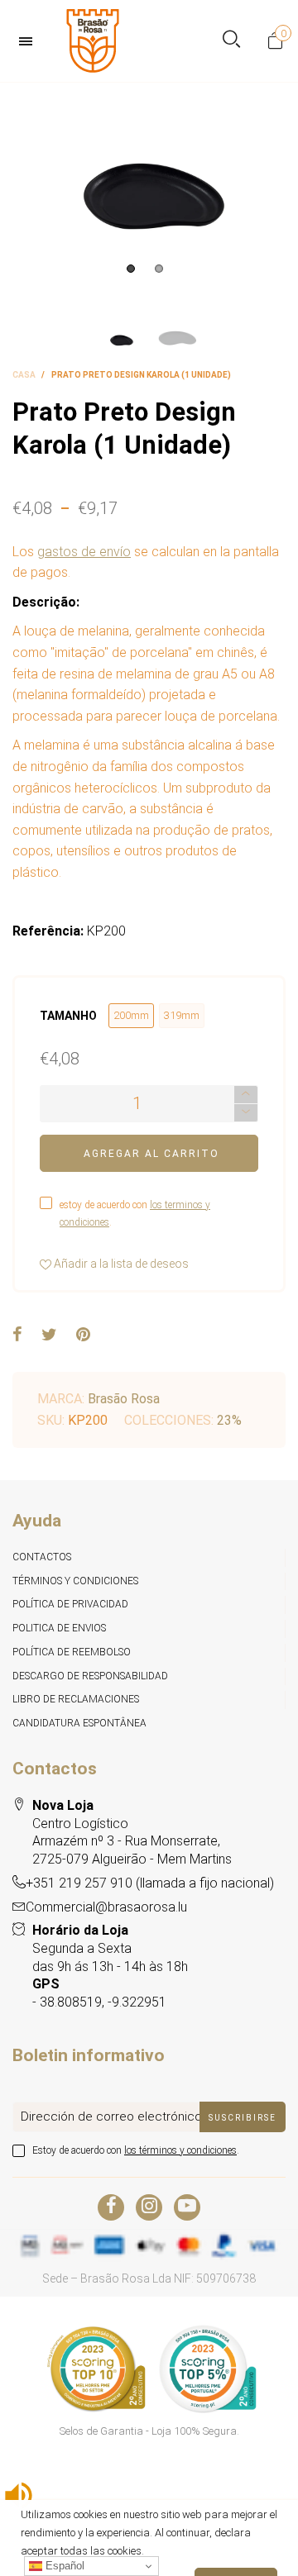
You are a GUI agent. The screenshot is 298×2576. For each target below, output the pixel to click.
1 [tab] (131, 269)
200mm (131, 1015)
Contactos (42, 1557)
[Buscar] (231, 41)
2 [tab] (159, 269)
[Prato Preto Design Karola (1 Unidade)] (149, 182)
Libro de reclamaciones (76, 1699)
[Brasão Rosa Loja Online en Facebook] (111, 2207)
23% (229, 1420)
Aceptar (236, 2555)
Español (63, 2566)
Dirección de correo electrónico (111, 2117)
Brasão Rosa (124, 1399)
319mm (182, 1015)
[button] (246, 1113)
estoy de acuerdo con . (135, 1214)
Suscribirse (243, 2118)
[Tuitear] (49, 1336)
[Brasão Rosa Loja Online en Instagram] (149, 2207)
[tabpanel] (149, 182)
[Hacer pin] (83, 1336)
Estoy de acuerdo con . (136, 2150)
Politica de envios (59, 1628)
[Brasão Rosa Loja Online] (93, 41)
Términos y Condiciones (75, 1581)
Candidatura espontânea (79, 1723)
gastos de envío (84, 552)
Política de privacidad (70, 1604)
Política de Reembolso (72, 1652)
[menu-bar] (30, 41)
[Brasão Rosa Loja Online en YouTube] (187, 2207)
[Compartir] (17, 1336)
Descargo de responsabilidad (90, 1676)
